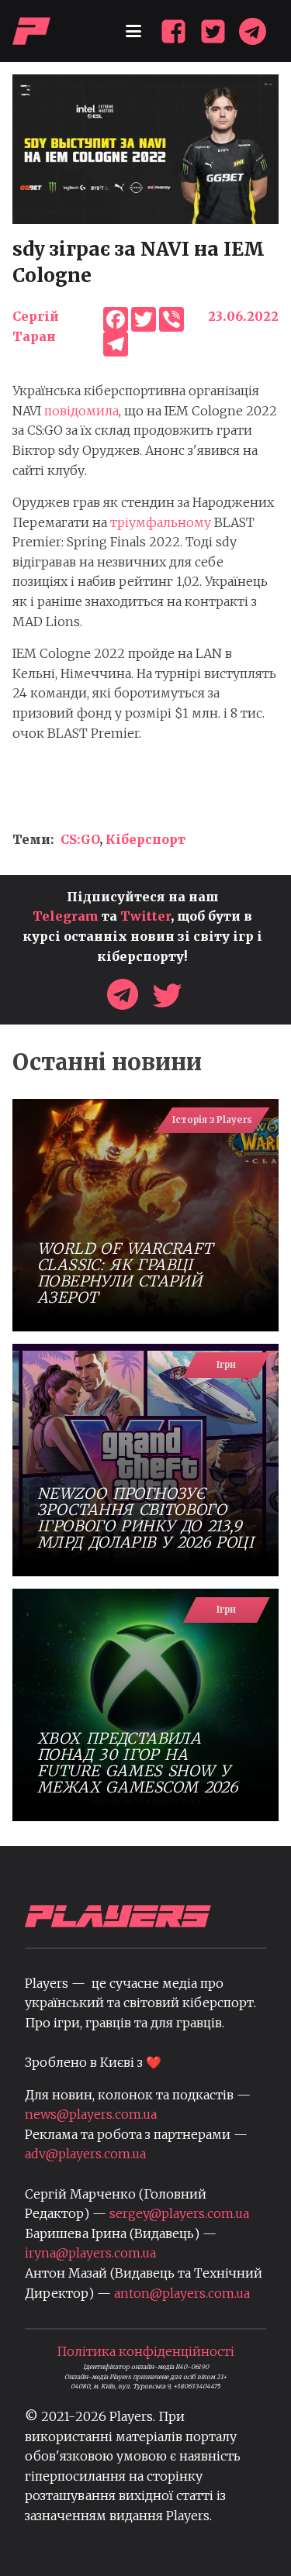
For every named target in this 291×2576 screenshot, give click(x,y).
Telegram (66, 916)
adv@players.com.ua (85, 2154)
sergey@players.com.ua (179, 2213)
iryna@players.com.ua (90, 2253)
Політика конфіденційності (145, 2351)
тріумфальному (161, 522)
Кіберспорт (145, 839)
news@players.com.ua (91, 2114)
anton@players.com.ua (182, 2293)
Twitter (145, 916)
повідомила (81, 411)
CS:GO (80, 839)
